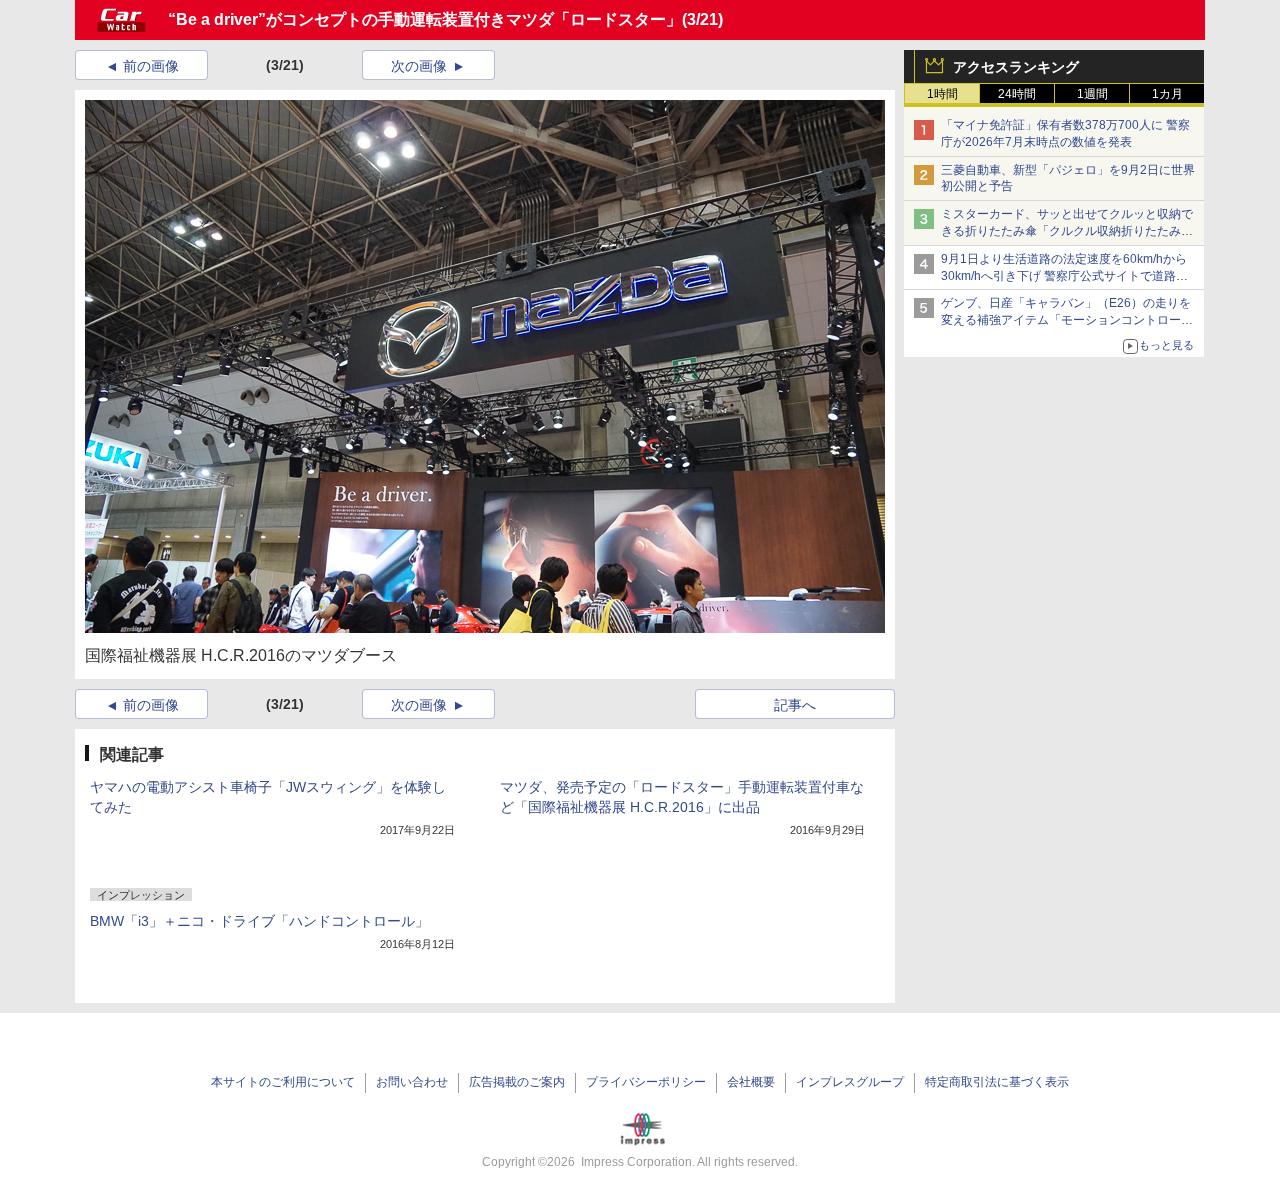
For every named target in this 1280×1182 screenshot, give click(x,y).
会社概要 (751, 1082)
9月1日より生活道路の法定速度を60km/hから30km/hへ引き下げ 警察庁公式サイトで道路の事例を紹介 (1064, 276)
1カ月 (1167, 94)
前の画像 (151, 66)
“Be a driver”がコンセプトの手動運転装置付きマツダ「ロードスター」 (425, 19)
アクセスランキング (1016, 67)
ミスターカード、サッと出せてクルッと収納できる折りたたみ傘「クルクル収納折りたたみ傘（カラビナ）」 (1067, 231)
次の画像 (419, 66)
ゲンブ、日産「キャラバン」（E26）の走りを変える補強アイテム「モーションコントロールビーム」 (1067, 320)
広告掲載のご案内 (517, 1082)
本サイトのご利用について (283, 1082)
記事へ (795, 705)
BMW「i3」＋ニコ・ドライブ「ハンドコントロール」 (259, 921)
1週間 (1092, 94)
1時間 (942, 94)
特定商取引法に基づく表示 (997, 1082)
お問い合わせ (412, 1082)
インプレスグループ (850, 1082)
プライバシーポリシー (646, 1082)
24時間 (1017, 94)
